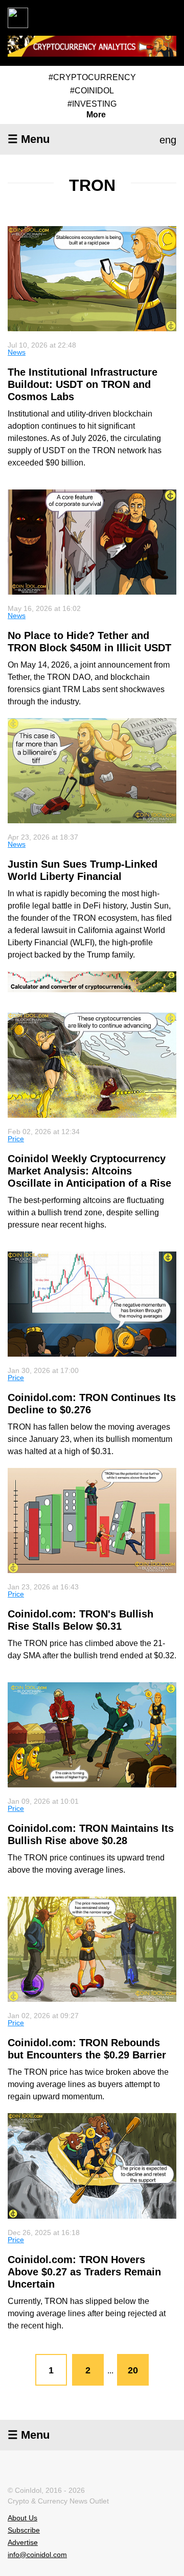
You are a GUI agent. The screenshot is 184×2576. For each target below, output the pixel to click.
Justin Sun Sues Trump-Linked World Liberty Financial (83, 870)
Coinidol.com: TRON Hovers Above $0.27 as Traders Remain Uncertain (84, 2272)
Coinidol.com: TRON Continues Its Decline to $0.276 (92, 1404)
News (17, 352)
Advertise (23, 2542)
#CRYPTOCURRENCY (92, 77)
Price (16, 1139)
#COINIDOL (92, 91)
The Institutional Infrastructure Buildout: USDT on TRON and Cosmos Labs (83, 384)
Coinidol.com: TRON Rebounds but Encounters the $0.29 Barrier (87, 2049)
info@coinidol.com (37, 2555)
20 (133, 2370)
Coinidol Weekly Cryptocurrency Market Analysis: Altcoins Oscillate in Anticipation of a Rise (89, 1171)
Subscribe (24, 2530)
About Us (22, 2518)
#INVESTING (92, 104)
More (96, 115)
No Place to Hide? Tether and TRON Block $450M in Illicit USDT (89, 642)
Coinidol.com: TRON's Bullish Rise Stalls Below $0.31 (80, 1620)
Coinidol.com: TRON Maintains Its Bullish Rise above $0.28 (91, 1834)
